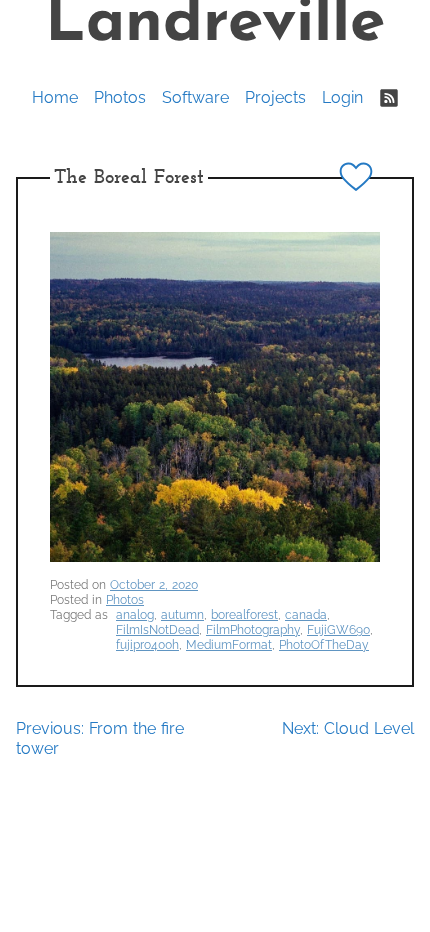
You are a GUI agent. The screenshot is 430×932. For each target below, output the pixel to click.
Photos (120, 97)
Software (195, 97)
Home (55, 97)
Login (342, 97)
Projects (275, 97)
